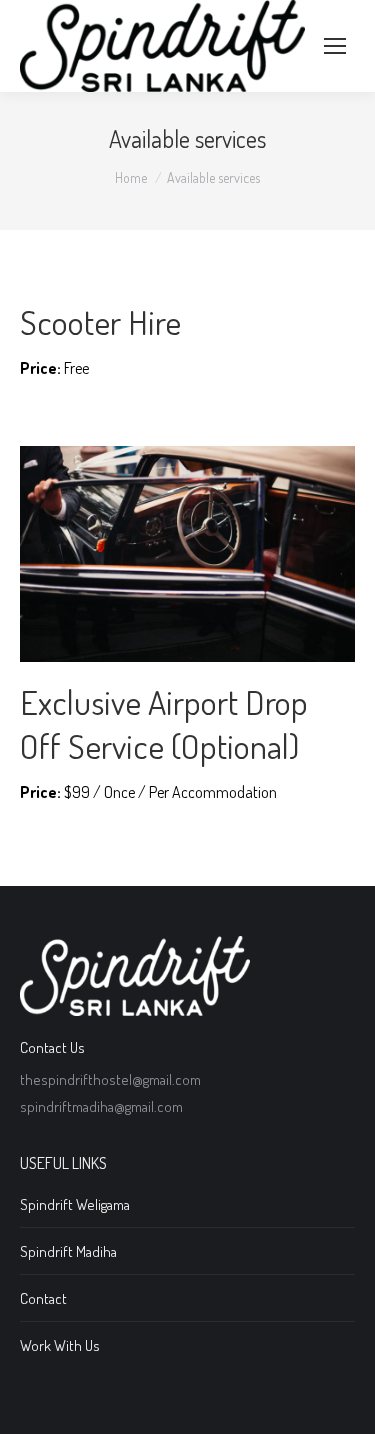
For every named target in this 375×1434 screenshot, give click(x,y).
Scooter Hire (100, 321)
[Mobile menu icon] (335, 46)
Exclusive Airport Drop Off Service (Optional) (164, 723)
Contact (43, 1298)
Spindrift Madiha (68, 1251)
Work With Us (60, 1345)
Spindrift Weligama (75, 1204)
